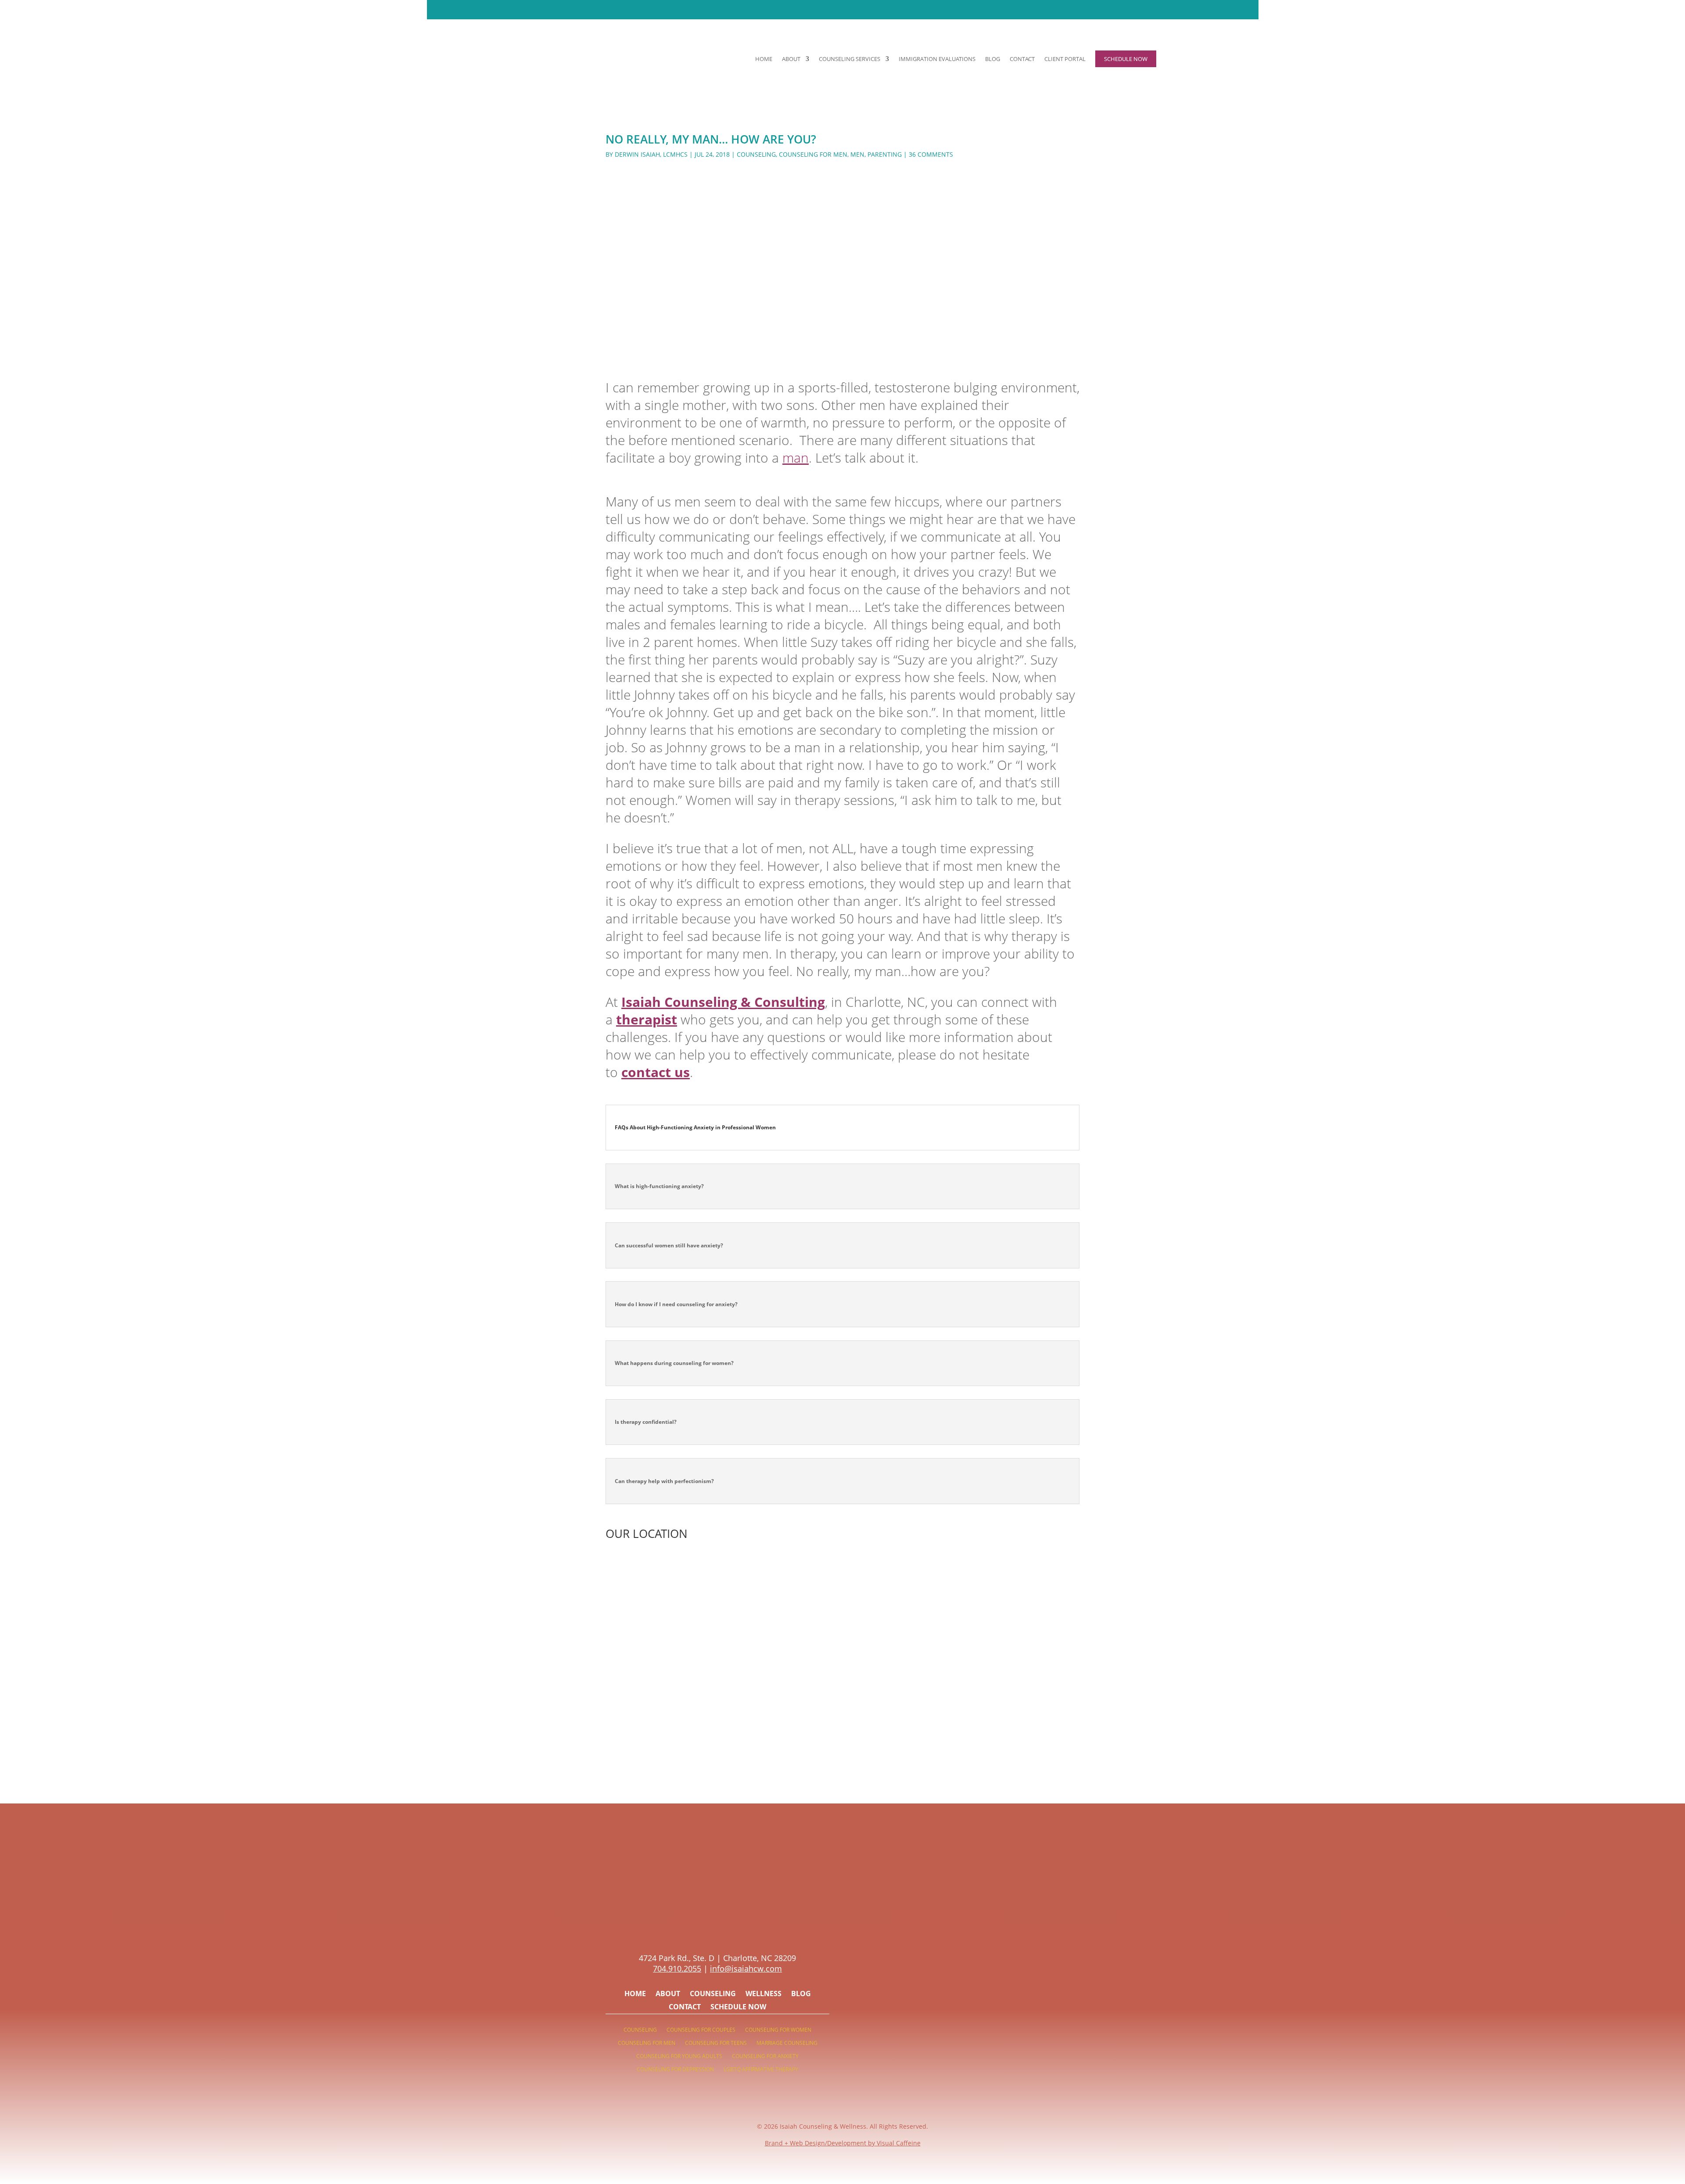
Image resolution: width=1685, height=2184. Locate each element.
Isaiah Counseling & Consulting (723, 1002)
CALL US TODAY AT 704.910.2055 (811, 9)
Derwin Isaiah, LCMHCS (651, 154)
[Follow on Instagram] (709, 1929)
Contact (1022, 59)
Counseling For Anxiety (765, 2056)
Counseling (756, 154)
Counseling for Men (813, 154)
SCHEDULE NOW (901, 9)
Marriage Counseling (787, 2043)
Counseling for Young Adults (679, 2056)
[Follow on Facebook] (726, 1929)
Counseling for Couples (701, 2030)
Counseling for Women (778, 2030)
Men (857, 154)
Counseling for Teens (716, 2043)
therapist (647, 1019)
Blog (993, 59)
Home (764, 59)
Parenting (885, 154)
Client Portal (1065, 59)
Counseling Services (850, 59)
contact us (656, 1072)
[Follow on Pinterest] (691, 1929)
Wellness (764, 1994)
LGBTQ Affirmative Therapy (761, 2070)
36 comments (931, 154)
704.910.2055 (677, 1968)
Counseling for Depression (675, 2070)
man (796, 458)
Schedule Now (738, 2008)
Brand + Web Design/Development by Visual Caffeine (843, 2143)
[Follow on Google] (744, 1929)
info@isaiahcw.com (746, 1968)
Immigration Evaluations (937, 59)
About (791, 59)
